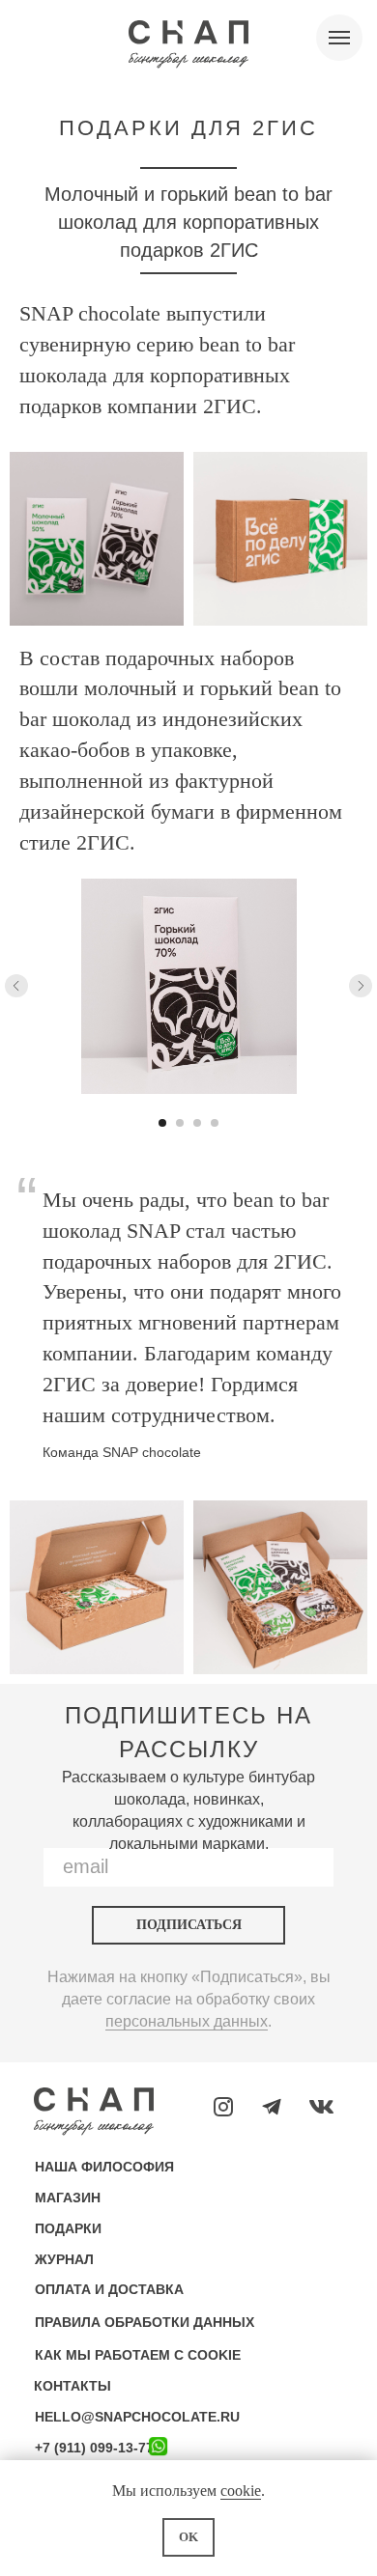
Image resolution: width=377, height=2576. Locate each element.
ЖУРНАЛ (64, 2259)
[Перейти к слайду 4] (215, 1123)
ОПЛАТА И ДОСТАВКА (109, 2289)
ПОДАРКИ (68, 2228)
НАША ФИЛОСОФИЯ (104, 2167)
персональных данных (187, 2021)
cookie (241, 2491)
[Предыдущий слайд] (16, 986)
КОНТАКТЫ (72, 2386)
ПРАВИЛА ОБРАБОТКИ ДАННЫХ (145, 2322)
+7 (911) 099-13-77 (94, 2448)
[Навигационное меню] (339, 38)
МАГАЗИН (68, 2198)
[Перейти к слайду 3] (197, 1123)
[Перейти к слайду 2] (180, 1123)
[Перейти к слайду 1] (162, 1123)
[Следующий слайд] (361, 986)
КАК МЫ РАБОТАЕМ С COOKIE (138, 2355)
